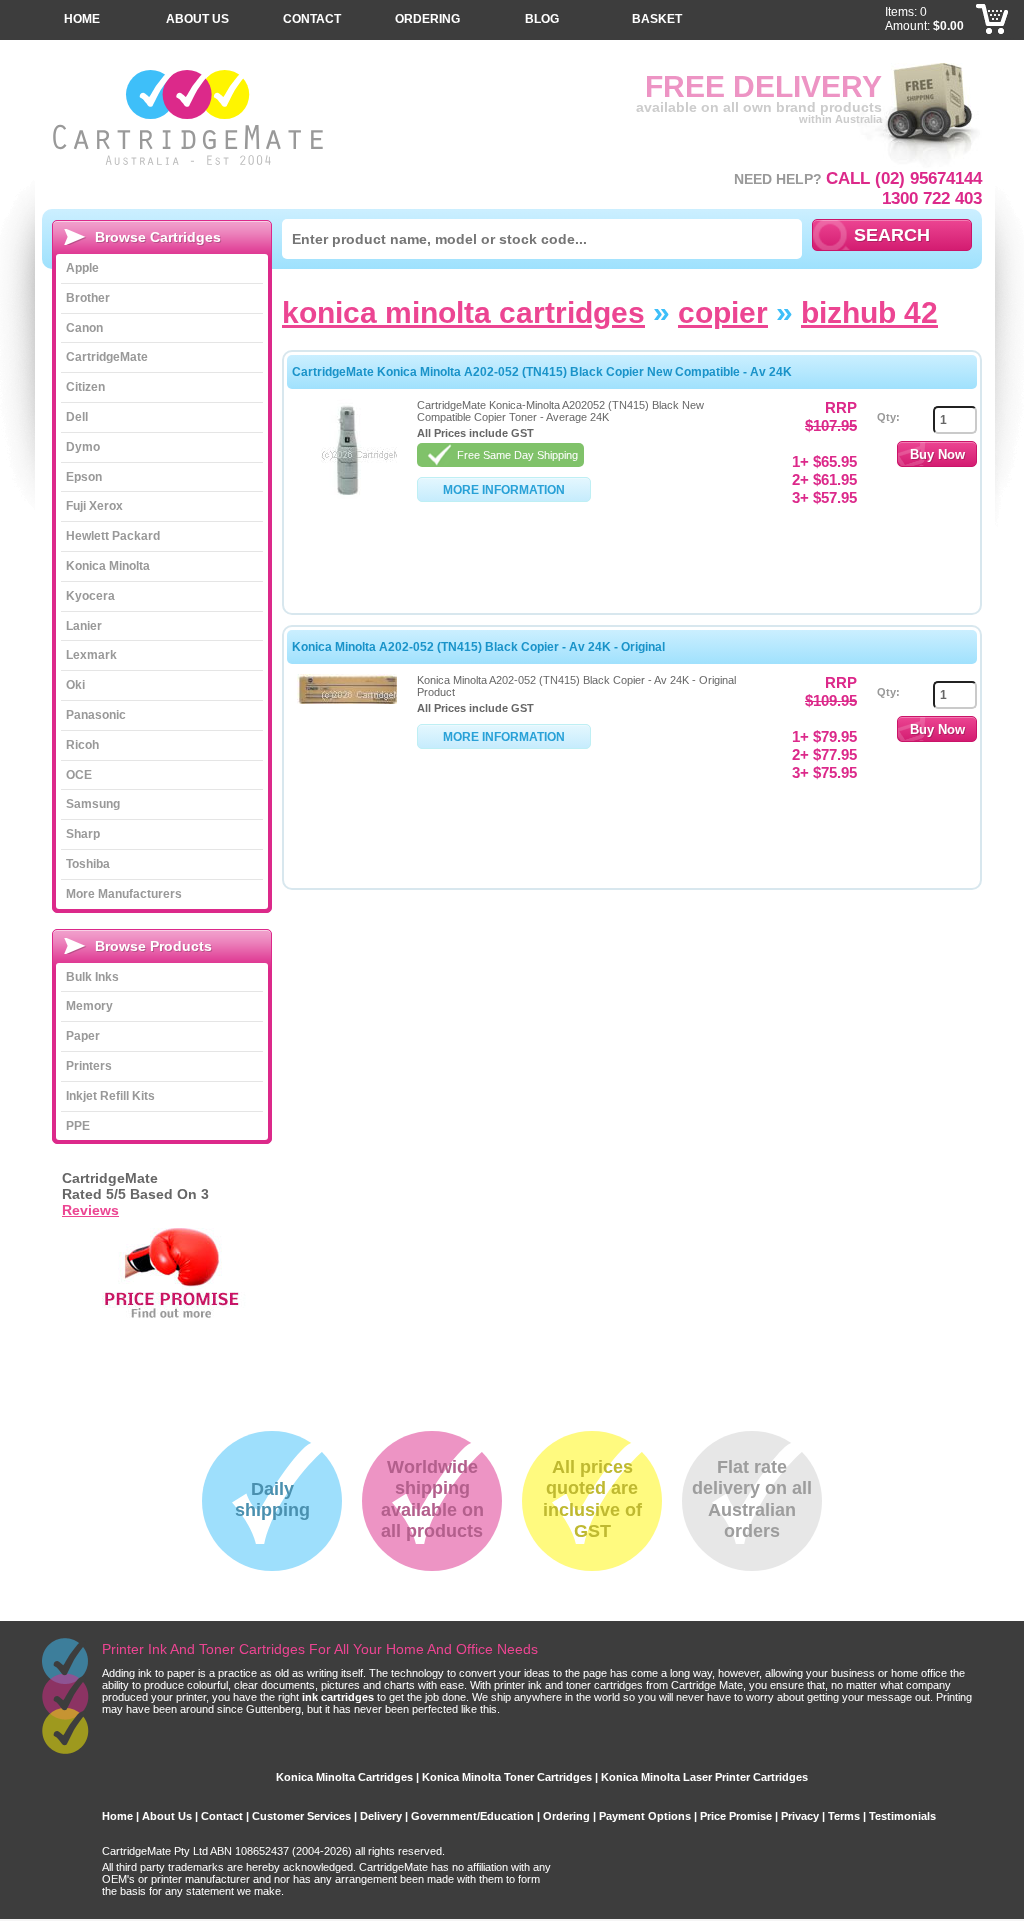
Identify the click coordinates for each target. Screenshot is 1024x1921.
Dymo (83, 447)
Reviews (90, 1210)
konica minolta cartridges (463, 312)
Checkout (993, 50)
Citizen (85, 387)
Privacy (800, 1816)
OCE (79, 775)
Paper (83, 1036)
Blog (542, 19)
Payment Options (645, 1816)
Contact (312, 19)
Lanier (84, 626)
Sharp (83, 834)
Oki (75, 685)
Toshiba (88, 864)
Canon (84, 328)
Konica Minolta (108, 566)
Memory (89, 1006)
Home (82, 19)
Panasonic (96, 715)
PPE (78, 1126)
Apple (82, 268)
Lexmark (91, 655)
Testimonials (902, 1816)
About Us (197, 19)
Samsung (93, 804)
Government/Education (472, 1816)
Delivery (381, 1816)
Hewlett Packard (113, 536)
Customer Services (301, 1816)
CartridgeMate (189, 117)
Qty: (888, 417)
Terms (844, 1816)
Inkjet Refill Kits (110, 1096)
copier (723, 312)
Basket (657, 19)
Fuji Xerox (94, 506)
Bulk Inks (92, 977)
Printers (89, 1066)
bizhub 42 (869, 312)
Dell (77, 417)
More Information (504, 490)
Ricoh (82, 745)
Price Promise (736, 1816)
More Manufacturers (124, 894)
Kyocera (90, 596)
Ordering (427, 19)
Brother (88, 298)
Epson (84, 477)
